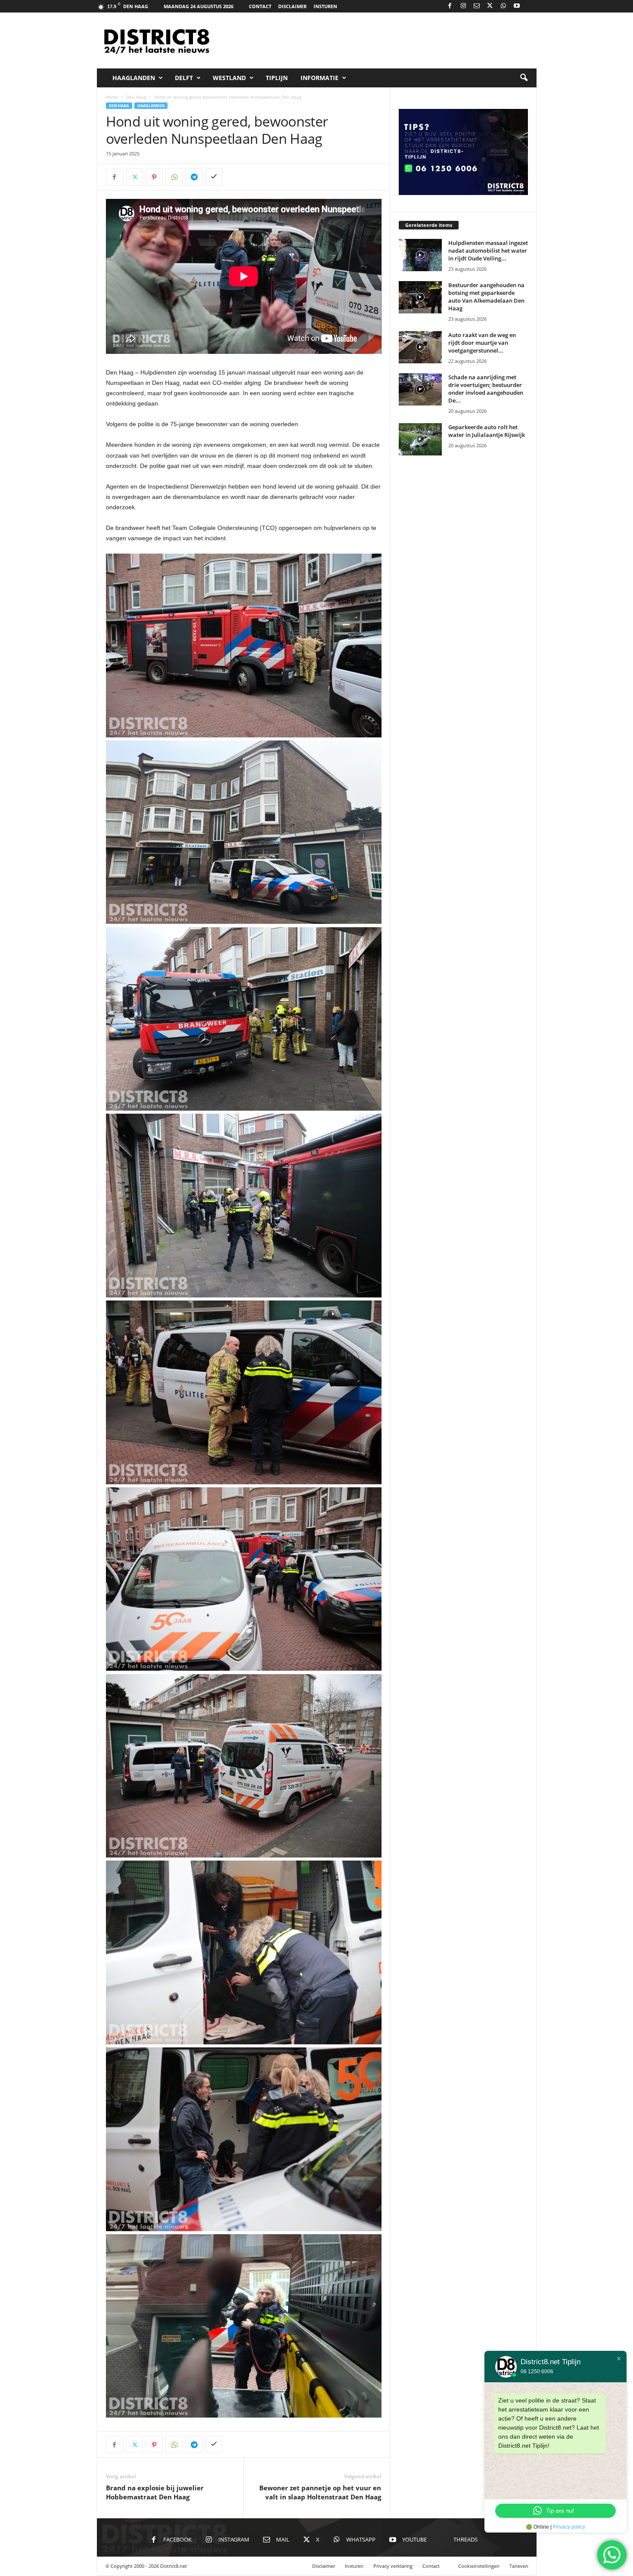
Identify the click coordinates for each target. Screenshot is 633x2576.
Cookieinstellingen (479, 2566)
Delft (184, 78)
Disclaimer (292, 6)
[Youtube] (517, 6)
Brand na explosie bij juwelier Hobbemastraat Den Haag (155, 2492)
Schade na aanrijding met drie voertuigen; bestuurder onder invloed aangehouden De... (486, 389)
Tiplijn (277, 78)
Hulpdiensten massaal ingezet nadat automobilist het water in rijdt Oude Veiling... (488, 251)
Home (112, 97)
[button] (524, 78)
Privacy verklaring (393, 2566)
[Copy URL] (214, 177)
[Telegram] (194, 177)
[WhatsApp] (503, 6)
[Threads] (530, 6)
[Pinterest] (154, 177)
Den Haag (136, 97)
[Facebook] (450, 6)
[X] (490, 6)
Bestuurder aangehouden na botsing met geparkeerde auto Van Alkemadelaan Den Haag (486, 297)
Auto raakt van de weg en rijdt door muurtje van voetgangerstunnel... (482, 343)
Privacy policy (569, 2527)
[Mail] (477, 6)
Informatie (320, 78)
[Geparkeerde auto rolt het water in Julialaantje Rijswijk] (420, 439)
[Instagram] (463, 6)
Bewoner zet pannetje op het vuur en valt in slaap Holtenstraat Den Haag (320, 2492)
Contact (260, 6)
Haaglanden (134, 78)
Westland (229, 78)
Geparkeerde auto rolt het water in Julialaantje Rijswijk (487, 431)
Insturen (325, 6)
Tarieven (519, 2566)
